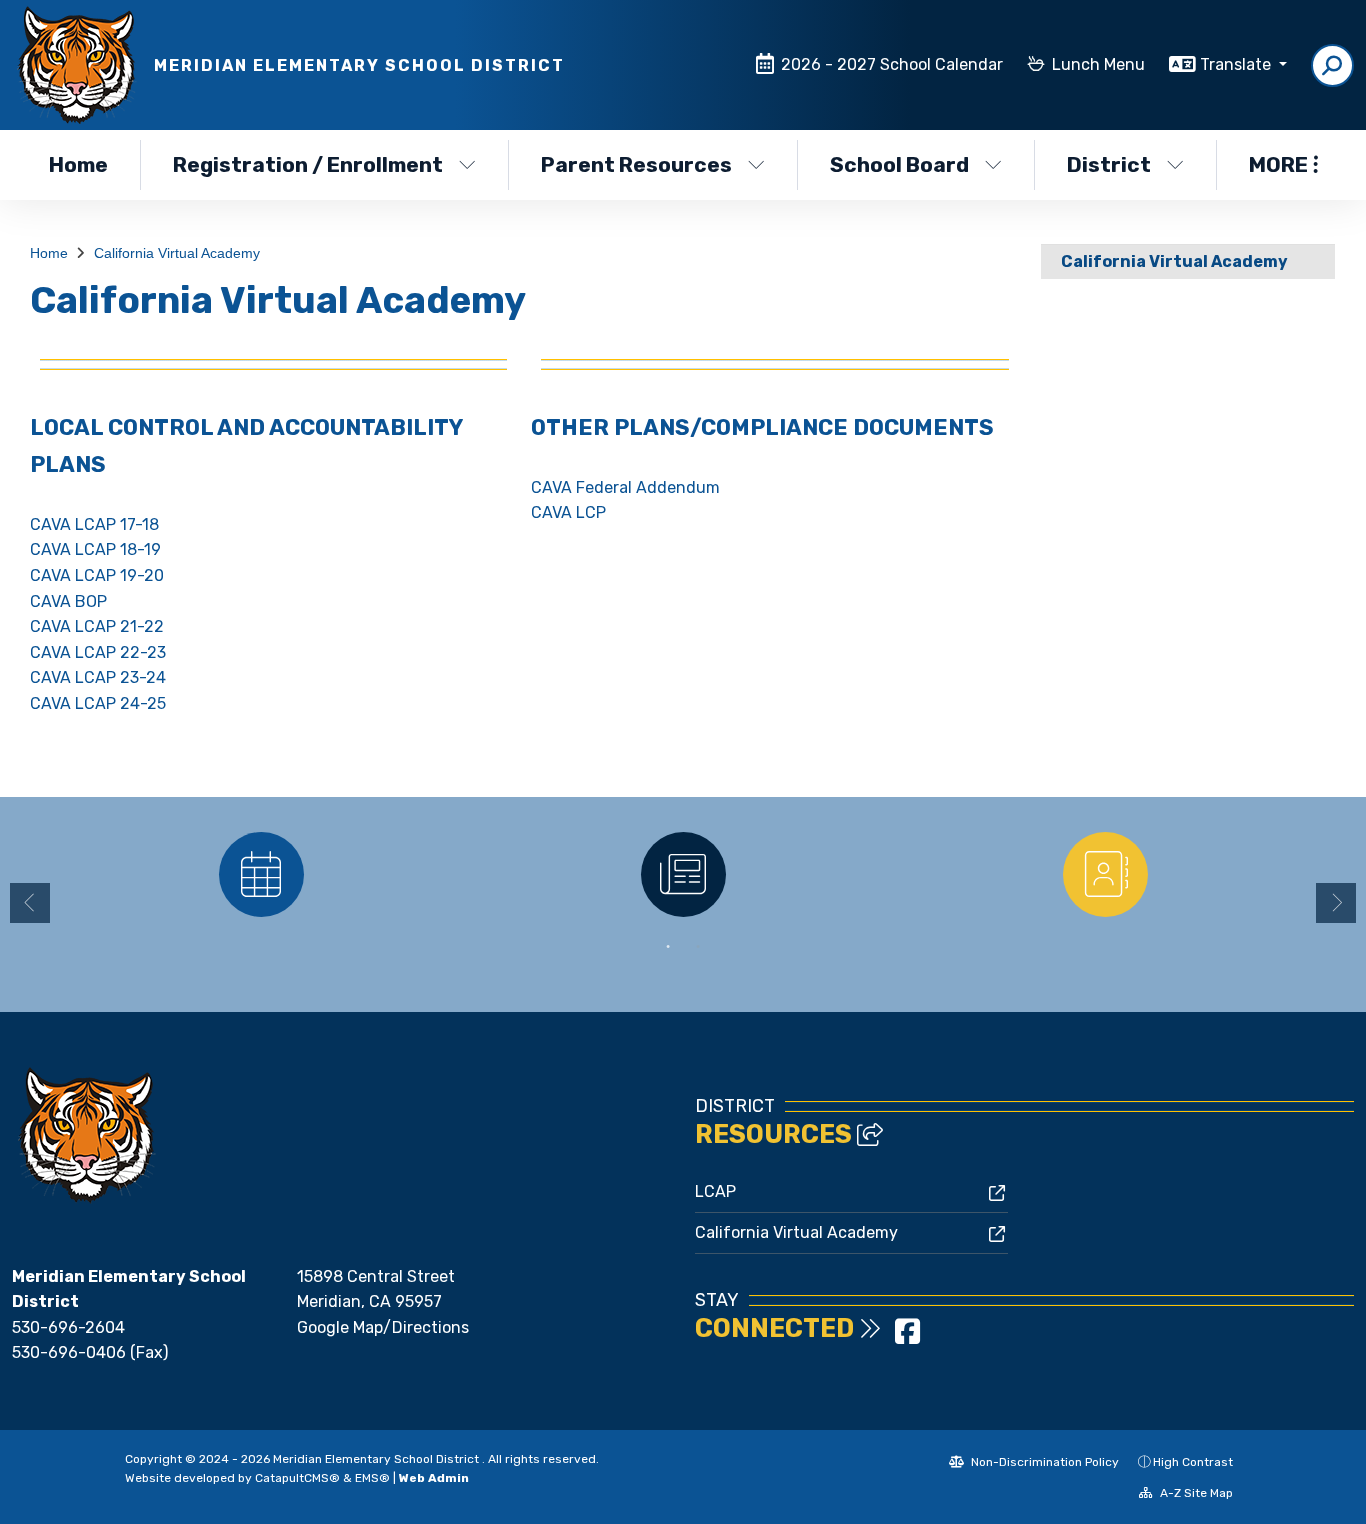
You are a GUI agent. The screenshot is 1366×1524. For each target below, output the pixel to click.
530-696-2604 (68, 1327)
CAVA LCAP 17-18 (94, 524)
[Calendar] (261, 874)
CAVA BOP (68, 601)
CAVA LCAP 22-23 (98, 652)
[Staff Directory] (1105, 874)
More (1278, 164)
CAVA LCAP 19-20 (97, 575)
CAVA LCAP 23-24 (98, 677)
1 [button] (668, 947)
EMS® (372, 1478)
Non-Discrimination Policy (1043, 1462)
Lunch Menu (1098, 64)
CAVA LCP (568, 512)
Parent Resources (636, 164)
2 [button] (698, 947)
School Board (899, 164)
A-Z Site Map (1195, 1493)
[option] (261, 874)
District (1109, 164)
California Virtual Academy (177, 253)
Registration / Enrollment (308, 164)
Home (78, 164)
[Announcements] (683, 874)
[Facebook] (907, 1337)
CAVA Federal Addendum (625, 487)
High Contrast (1193, 1462)
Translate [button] (1237, 64)
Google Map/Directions (383, 1327)
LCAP (715, 1191)
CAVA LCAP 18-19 (95, 549)
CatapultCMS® (297, 1478)
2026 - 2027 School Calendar (892, 64)
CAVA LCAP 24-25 (98, 703)
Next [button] (1336, 903)
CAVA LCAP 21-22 (97, 626)
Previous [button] (30, 903)
